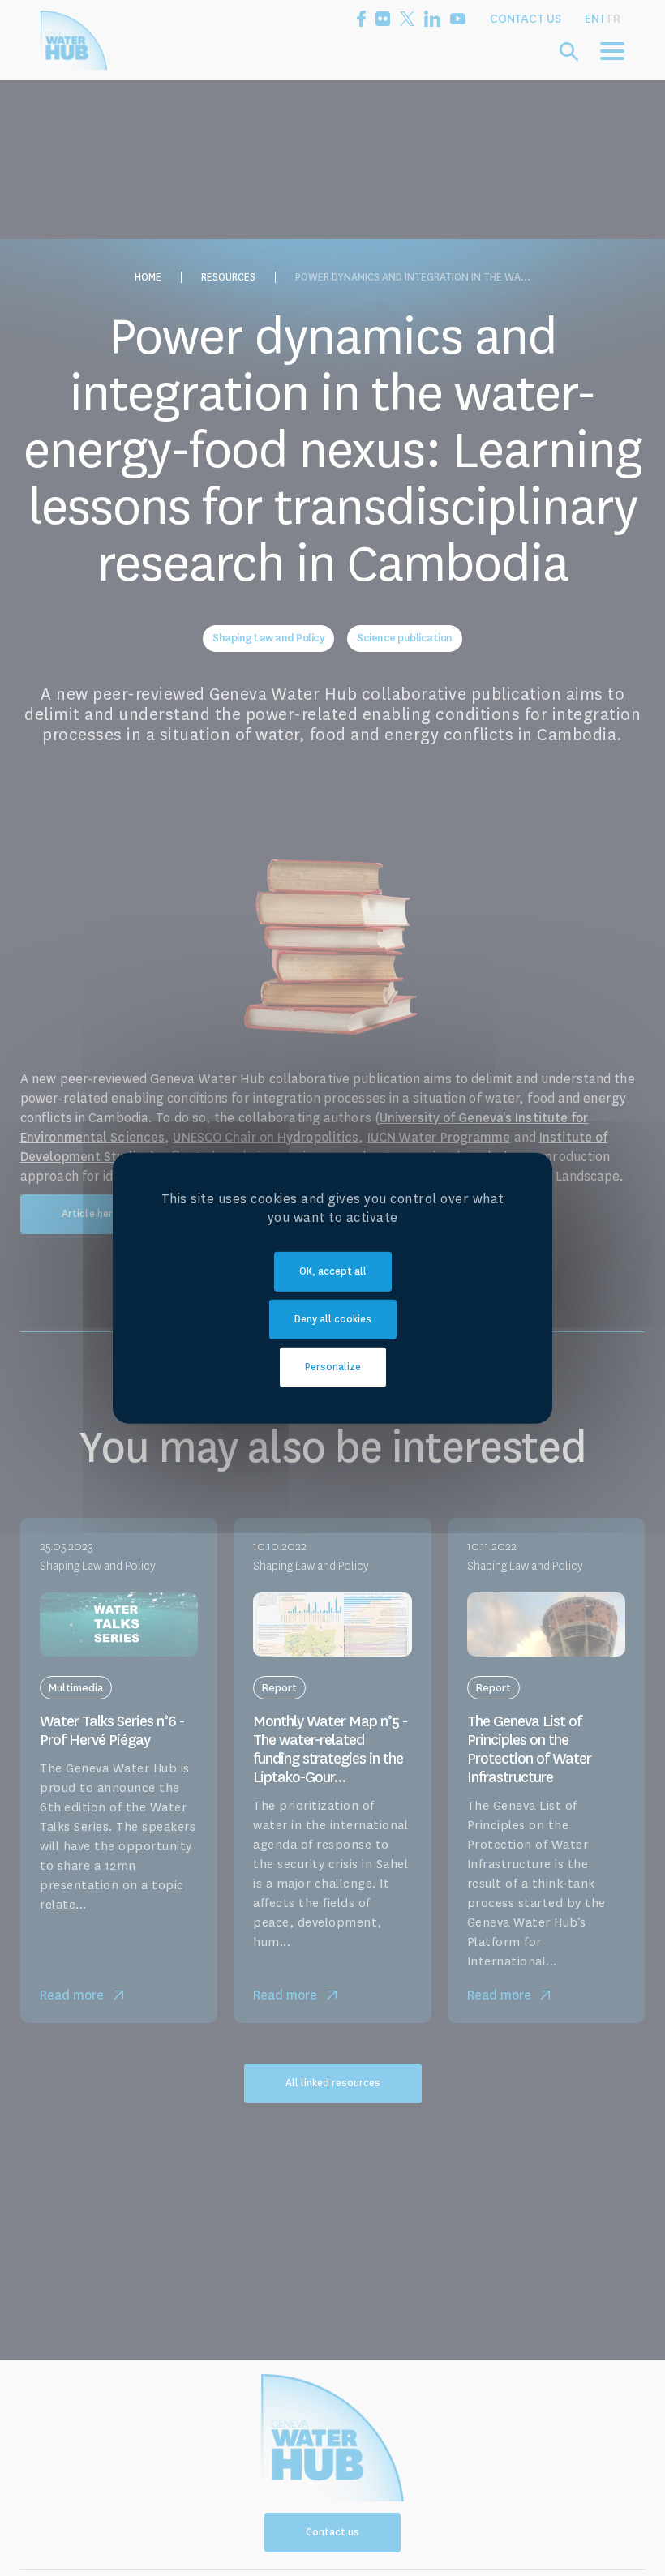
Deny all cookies (333, 1319)
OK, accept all (333, 1271)
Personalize (333, 1367)
